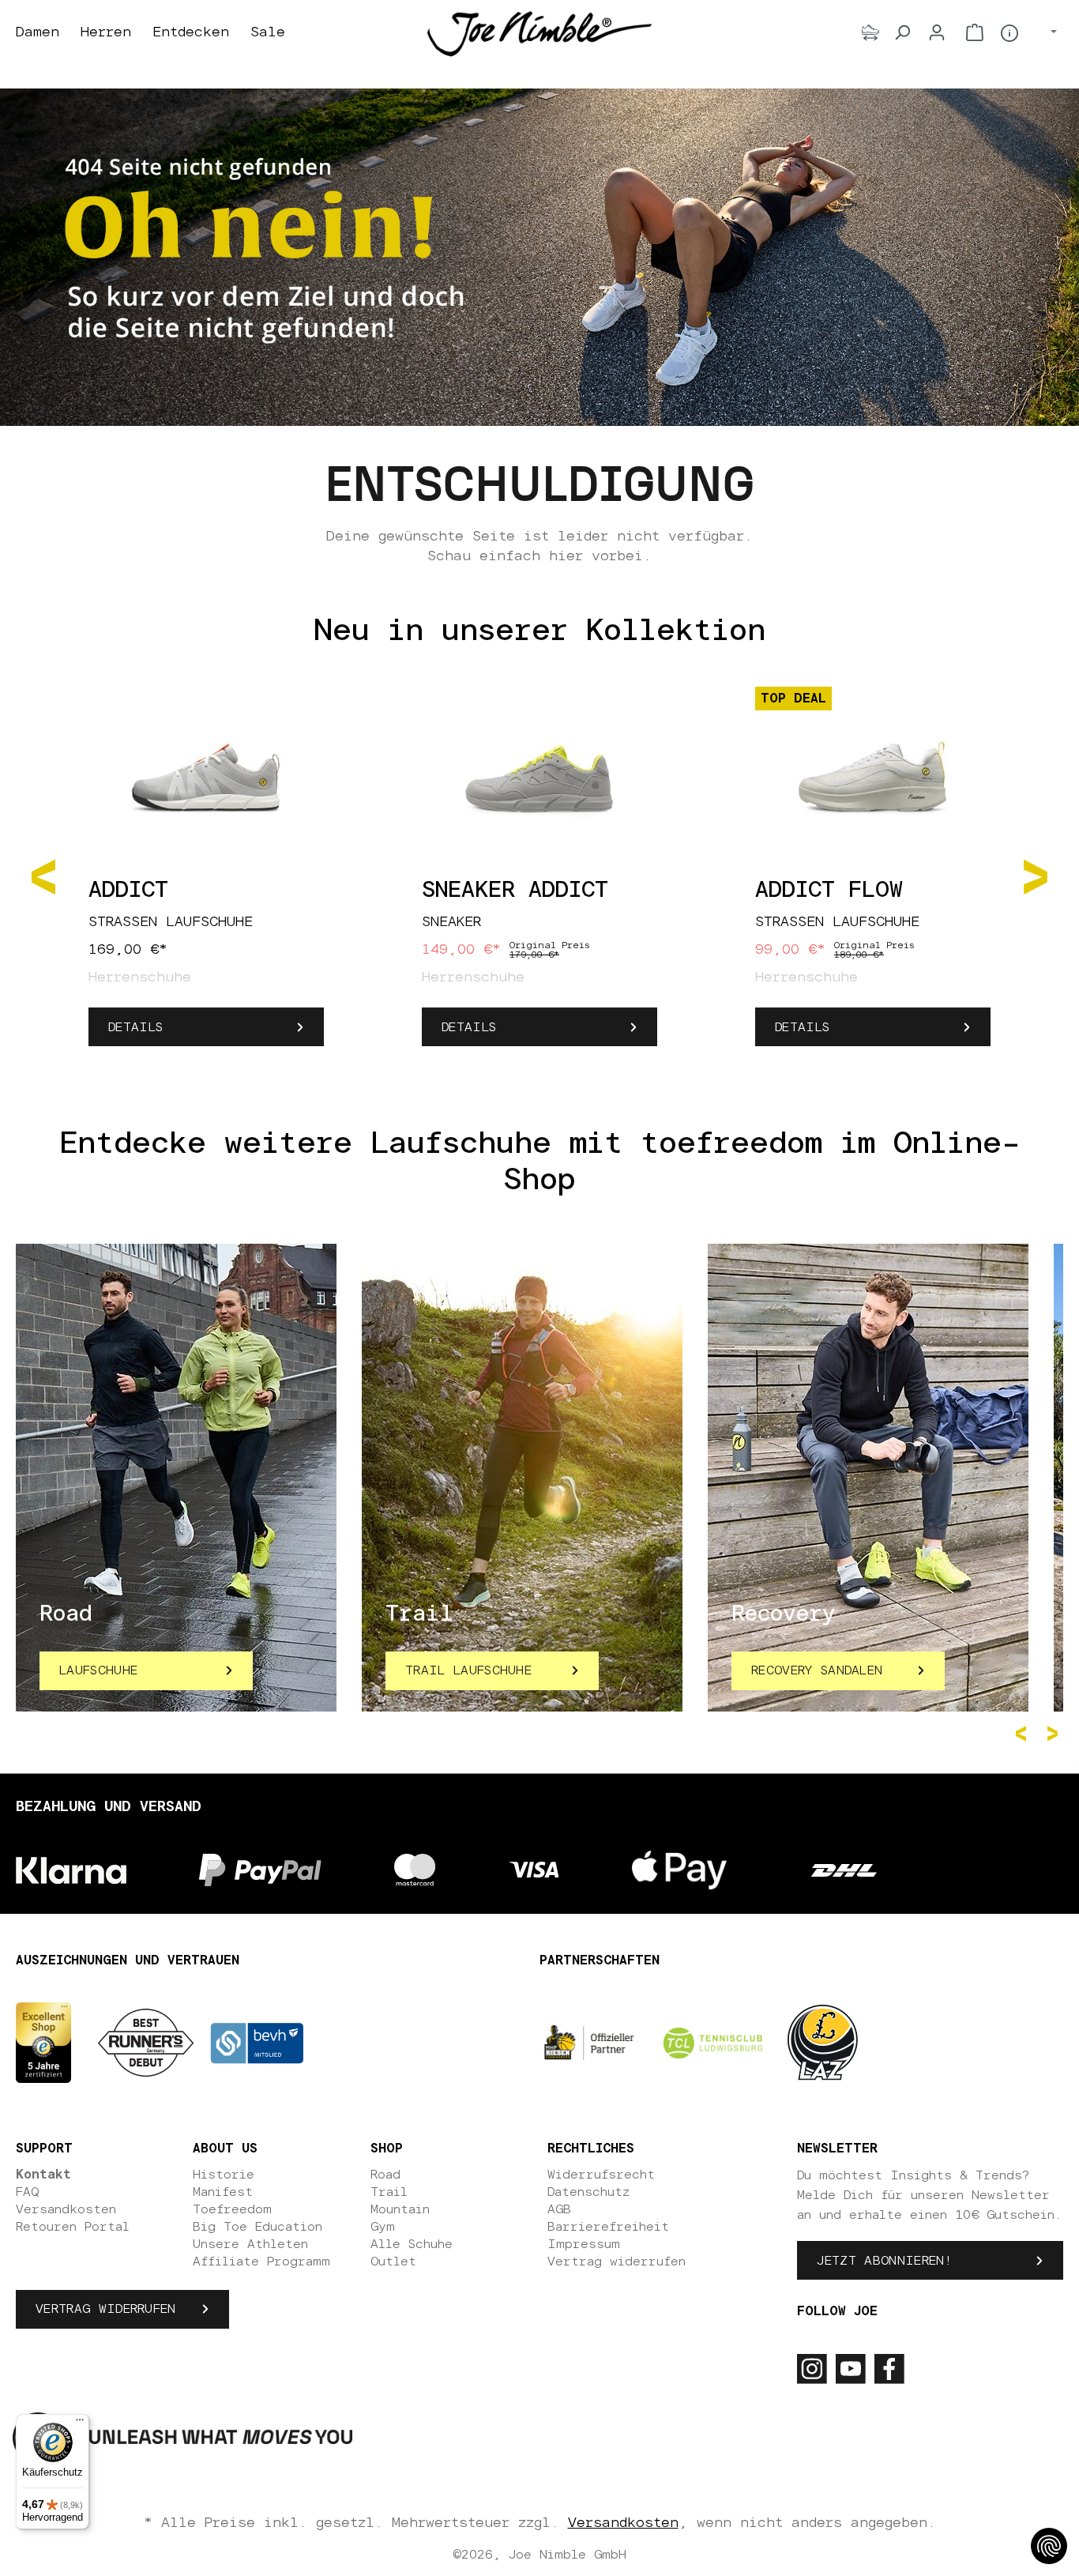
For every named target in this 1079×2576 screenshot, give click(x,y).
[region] (539, 876)
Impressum (584, 2244)
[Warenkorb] (975, 32)
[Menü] (80, 2423)
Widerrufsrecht (601, 2175)
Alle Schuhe (412, 2244)
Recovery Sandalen (817, 1670)
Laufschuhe (98, 1670)
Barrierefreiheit (608, 2227)
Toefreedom (232, 2209)
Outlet (393, 2262)
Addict (128, 891)
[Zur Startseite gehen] (539, 33)
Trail (389, 2192)
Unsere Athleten (250, 2244)
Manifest (223, 2192)
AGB (559, 2209)
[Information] (1009, 33)
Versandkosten (66, 2209)
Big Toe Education (258, 2227)
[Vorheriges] (43, 875)
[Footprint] (870, 32)
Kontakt (43, 2175)
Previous (1024, 1734)
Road (385, 2175)
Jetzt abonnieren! (884, 2261)
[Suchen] (902, 32)
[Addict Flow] (873, 778)
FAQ (27, 2192)
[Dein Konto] (937, 32)
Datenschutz (588, 2192)
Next (1055, 1734)
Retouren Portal (73, 2227)
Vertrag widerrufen (106, 2309)
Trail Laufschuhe (468, 1670)
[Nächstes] (1036, 875)
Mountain (400, 2209)
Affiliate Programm (261, 2262)
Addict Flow (829, 891)
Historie (224, 2175)
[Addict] (206, 778)
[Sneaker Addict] (539, 778)
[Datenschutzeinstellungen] (1049, 2546)
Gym (383, 2227)
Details (135, 1027)
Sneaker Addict (515, 891)
